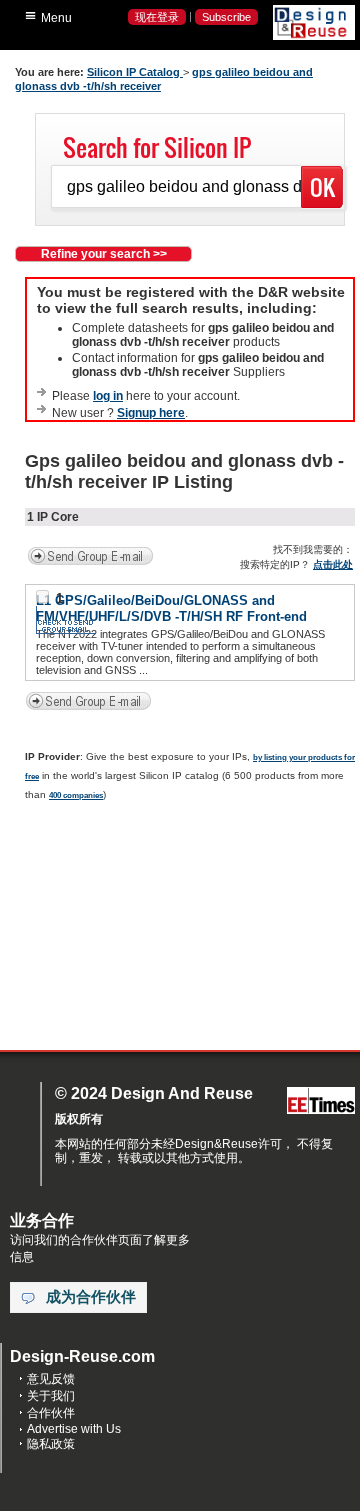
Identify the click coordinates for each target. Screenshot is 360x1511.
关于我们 (51, 1396)
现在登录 (157, 17)
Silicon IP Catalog (135, 72)
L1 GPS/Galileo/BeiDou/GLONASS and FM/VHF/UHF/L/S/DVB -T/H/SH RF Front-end (171, 608)
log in (108, 396)
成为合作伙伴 (91, 1297)
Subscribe (226, 17)
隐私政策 (51, 1444)
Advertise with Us (74, 1429)
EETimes (321, 1101)
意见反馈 (51, 1379)
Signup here (151, 413)
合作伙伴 (51, 1413)
